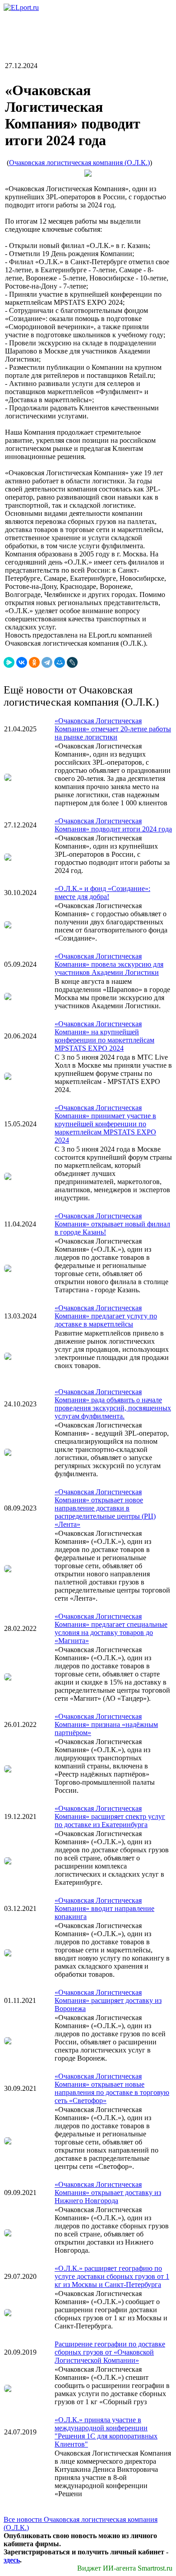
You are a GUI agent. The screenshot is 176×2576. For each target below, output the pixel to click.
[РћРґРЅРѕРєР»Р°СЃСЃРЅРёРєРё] (34, 662)
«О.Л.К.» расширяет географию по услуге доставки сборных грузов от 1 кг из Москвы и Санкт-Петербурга (112, 2276)
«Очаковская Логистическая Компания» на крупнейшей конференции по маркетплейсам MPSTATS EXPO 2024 (104, 1036)
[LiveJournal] (72, 662)
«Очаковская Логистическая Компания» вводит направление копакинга (104, 1908)
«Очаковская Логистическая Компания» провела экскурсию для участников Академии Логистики (109, 964)
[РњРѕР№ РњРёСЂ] (60, 662)
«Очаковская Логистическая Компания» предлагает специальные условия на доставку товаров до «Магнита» (111, 1628)
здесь (12, 2560)
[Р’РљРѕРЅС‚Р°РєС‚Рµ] (22, 662)
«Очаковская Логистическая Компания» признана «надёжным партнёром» (106, 1724)
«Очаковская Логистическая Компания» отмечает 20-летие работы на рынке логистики (113, 729)
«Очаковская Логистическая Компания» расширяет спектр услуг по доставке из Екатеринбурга (110, 1816)
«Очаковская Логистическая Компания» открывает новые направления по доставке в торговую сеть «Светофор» (112, 2088)
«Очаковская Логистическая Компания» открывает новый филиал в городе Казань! (112, 1224)
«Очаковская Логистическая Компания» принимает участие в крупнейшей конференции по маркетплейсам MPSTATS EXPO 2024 (105, 1124)
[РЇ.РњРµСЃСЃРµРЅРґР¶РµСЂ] (9, 662)
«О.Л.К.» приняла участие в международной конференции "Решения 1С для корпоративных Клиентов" (106, 2432)
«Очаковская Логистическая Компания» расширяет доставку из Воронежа (108, 2000)
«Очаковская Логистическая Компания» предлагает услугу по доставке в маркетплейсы (106, 1316)
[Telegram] (47, 662)
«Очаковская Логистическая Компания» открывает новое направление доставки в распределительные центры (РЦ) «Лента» (105, 1508)
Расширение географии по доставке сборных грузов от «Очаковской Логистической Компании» (110, 2352)
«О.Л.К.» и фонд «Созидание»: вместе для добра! (102, 893)
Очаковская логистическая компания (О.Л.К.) (79, 163)
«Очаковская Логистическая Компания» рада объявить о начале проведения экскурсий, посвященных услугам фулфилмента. (113, 1404)
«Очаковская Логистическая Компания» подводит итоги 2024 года (113, 825)
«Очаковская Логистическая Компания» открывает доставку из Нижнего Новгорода (108, 2193)
